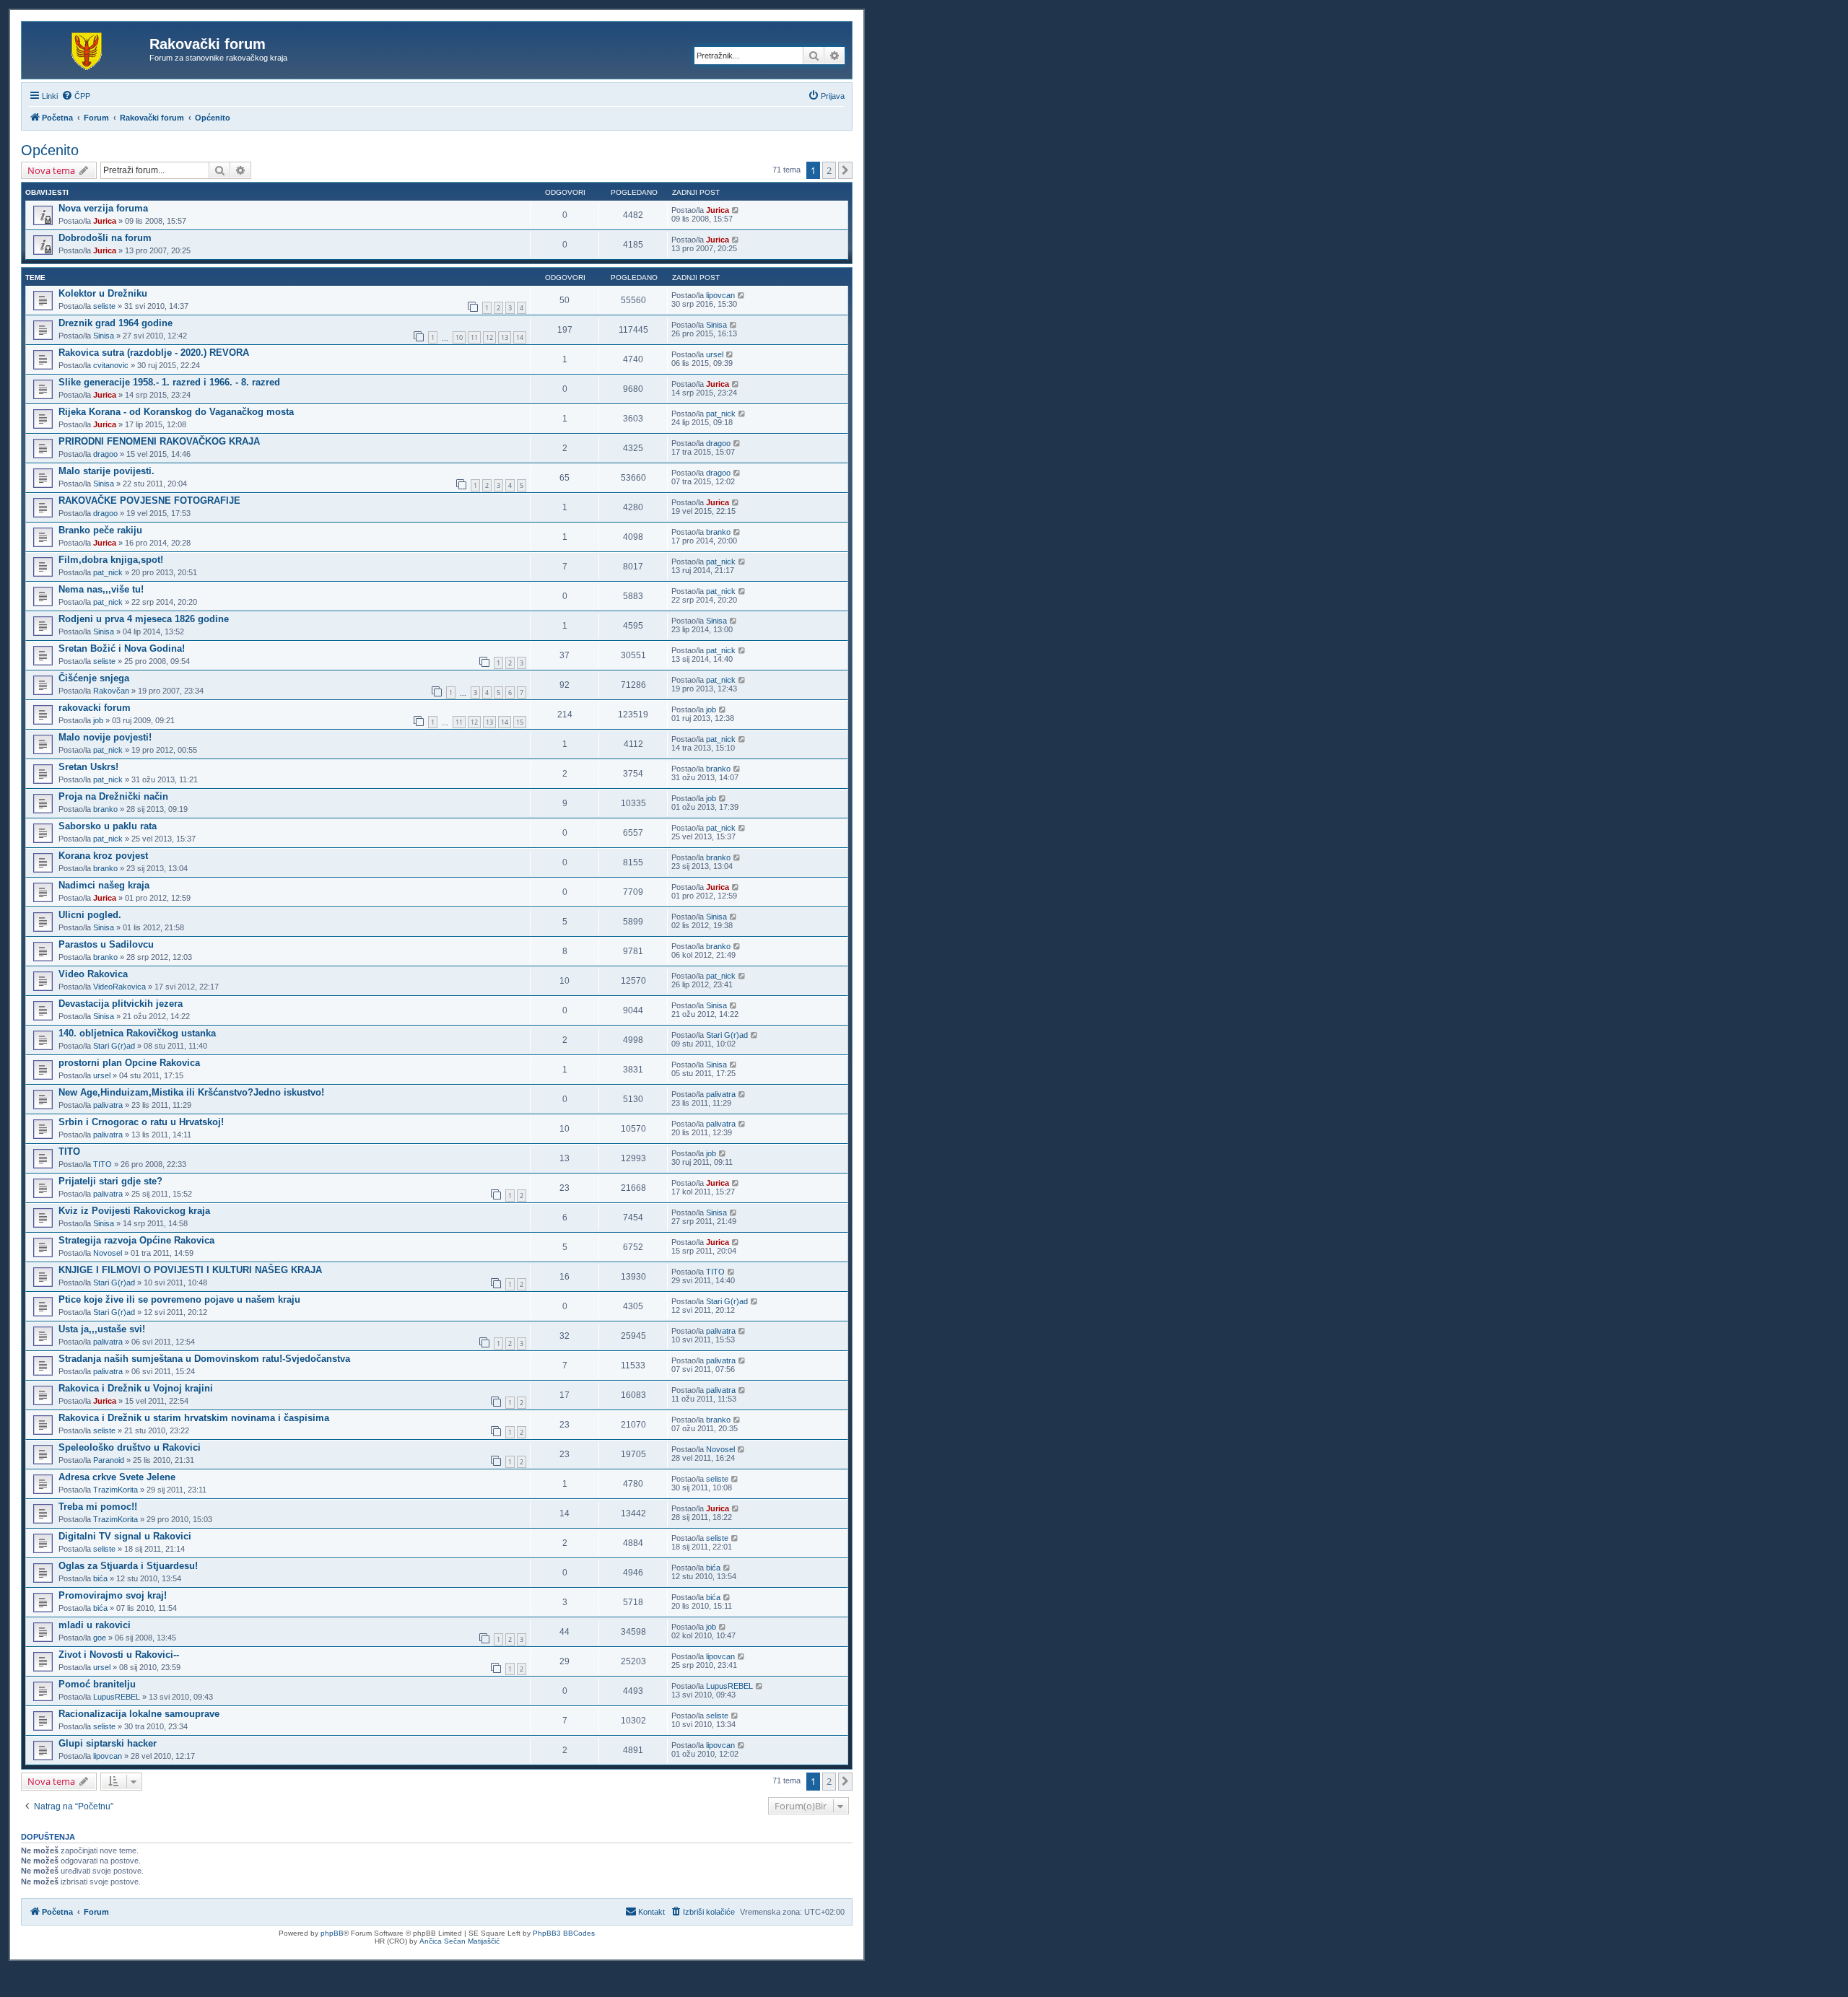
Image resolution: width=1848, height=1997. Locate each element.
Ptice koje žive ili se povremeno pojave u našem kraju (179, 1299)
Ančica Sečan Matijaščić (459, 1941)
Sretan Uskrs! (88, 767)
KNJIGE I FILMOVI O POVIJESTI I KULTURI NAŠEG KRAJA (190, 1270)
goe (100, 1638)
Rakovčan (111, 691)
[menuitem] (76, 96)
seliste (104, 306)
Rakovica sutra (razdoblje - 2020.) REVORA (154, 353)
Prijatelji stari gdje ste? (110, 1181)
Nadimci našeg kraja (104, 885)
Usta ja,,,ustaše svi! (102, 1329)
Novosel (108, 1253)
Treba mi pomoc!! (98, 1507)
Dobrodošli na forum (105, 238)
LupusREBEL (117, 1697)
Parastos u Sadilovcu (106, 944)
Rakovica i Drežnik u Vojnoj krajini (136, 1388)
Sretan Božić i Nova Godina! (122, 648)
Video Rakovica (93, 974)
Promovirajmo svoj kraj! (113, 1595)
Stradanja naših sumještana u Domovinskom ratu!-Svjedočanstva (204, 1359)
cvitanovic (111, 365)
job (98, 720)
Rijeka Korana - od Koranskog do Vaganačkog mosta (176, 412)
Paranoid (109, 1460)
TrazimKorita (115, 1490)
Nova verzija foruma (103, 208)
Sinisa (104, 336)
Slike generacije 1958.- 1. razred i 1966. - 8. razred (169, 382)
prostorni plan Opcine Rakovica (129, 1063)
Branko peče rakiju (100, 530)
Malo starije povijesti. (106, 471)
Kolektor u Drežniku (103, 293)
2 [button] (829, 170)
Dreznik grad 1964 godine (115, 323)
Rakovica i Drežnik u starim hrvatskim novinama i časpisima (194, 1418)
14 (520, 337)
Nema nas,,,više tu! (101, 589)
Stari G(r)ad (114, 1046)
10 (459, 337)
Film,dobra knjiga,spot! (111, 560)
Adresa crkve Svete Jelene (117, 1477)
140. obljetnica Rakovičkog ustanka (137, 1033)
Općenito (50, 150)
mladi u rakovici (95, 1625)
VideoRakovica (119, 987)
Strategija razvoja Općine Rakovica (136, 1240)
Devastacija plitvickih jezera (121, 1004)
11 (474, 337)
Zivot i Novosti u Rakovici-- (119, 1655)
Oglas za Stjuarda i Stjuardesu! (128, 1566)
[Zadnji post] (736, 210)
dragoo (105, 454)
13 (505, 337)
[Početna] (87, 48)
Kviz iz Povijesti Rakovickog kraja (134, 1211)
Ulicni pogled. (90, 915)
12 (489, 337)
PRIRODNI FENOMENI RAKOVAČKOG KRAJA (159, 441)
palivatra (108, 1105)
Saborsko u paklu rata (108, 826)
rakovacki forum (95, 708)
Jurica (105, 221)
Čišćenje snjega (94, 678)
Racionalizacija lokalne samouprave (139, 1714)
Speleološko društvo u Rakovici (130, 1447)
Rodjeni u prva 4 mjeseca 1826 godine (144, 619)
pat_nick (721, 414)
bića (100, 1578)
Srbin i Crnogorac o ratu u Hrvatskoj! (141, 1122)
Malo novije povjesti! (105, 737)
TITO (69, 1152)
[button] (845, 170)
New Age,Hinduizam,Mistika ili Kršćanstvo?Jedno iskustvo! (191, 1092)
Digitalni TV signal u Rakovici (125, 1536)
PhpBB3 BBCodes (564, 1933)
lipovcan (720, 295)
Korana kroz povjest (103, 856)
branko (718, 532)
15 (520, 722)
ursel (715, 354)
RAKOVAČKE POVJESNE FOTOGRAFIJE (149, 501)
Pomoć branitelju (97, 1684)
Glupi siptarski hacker (108, 1743)
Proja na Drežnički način (113, 796)
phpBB (332, 1933)
